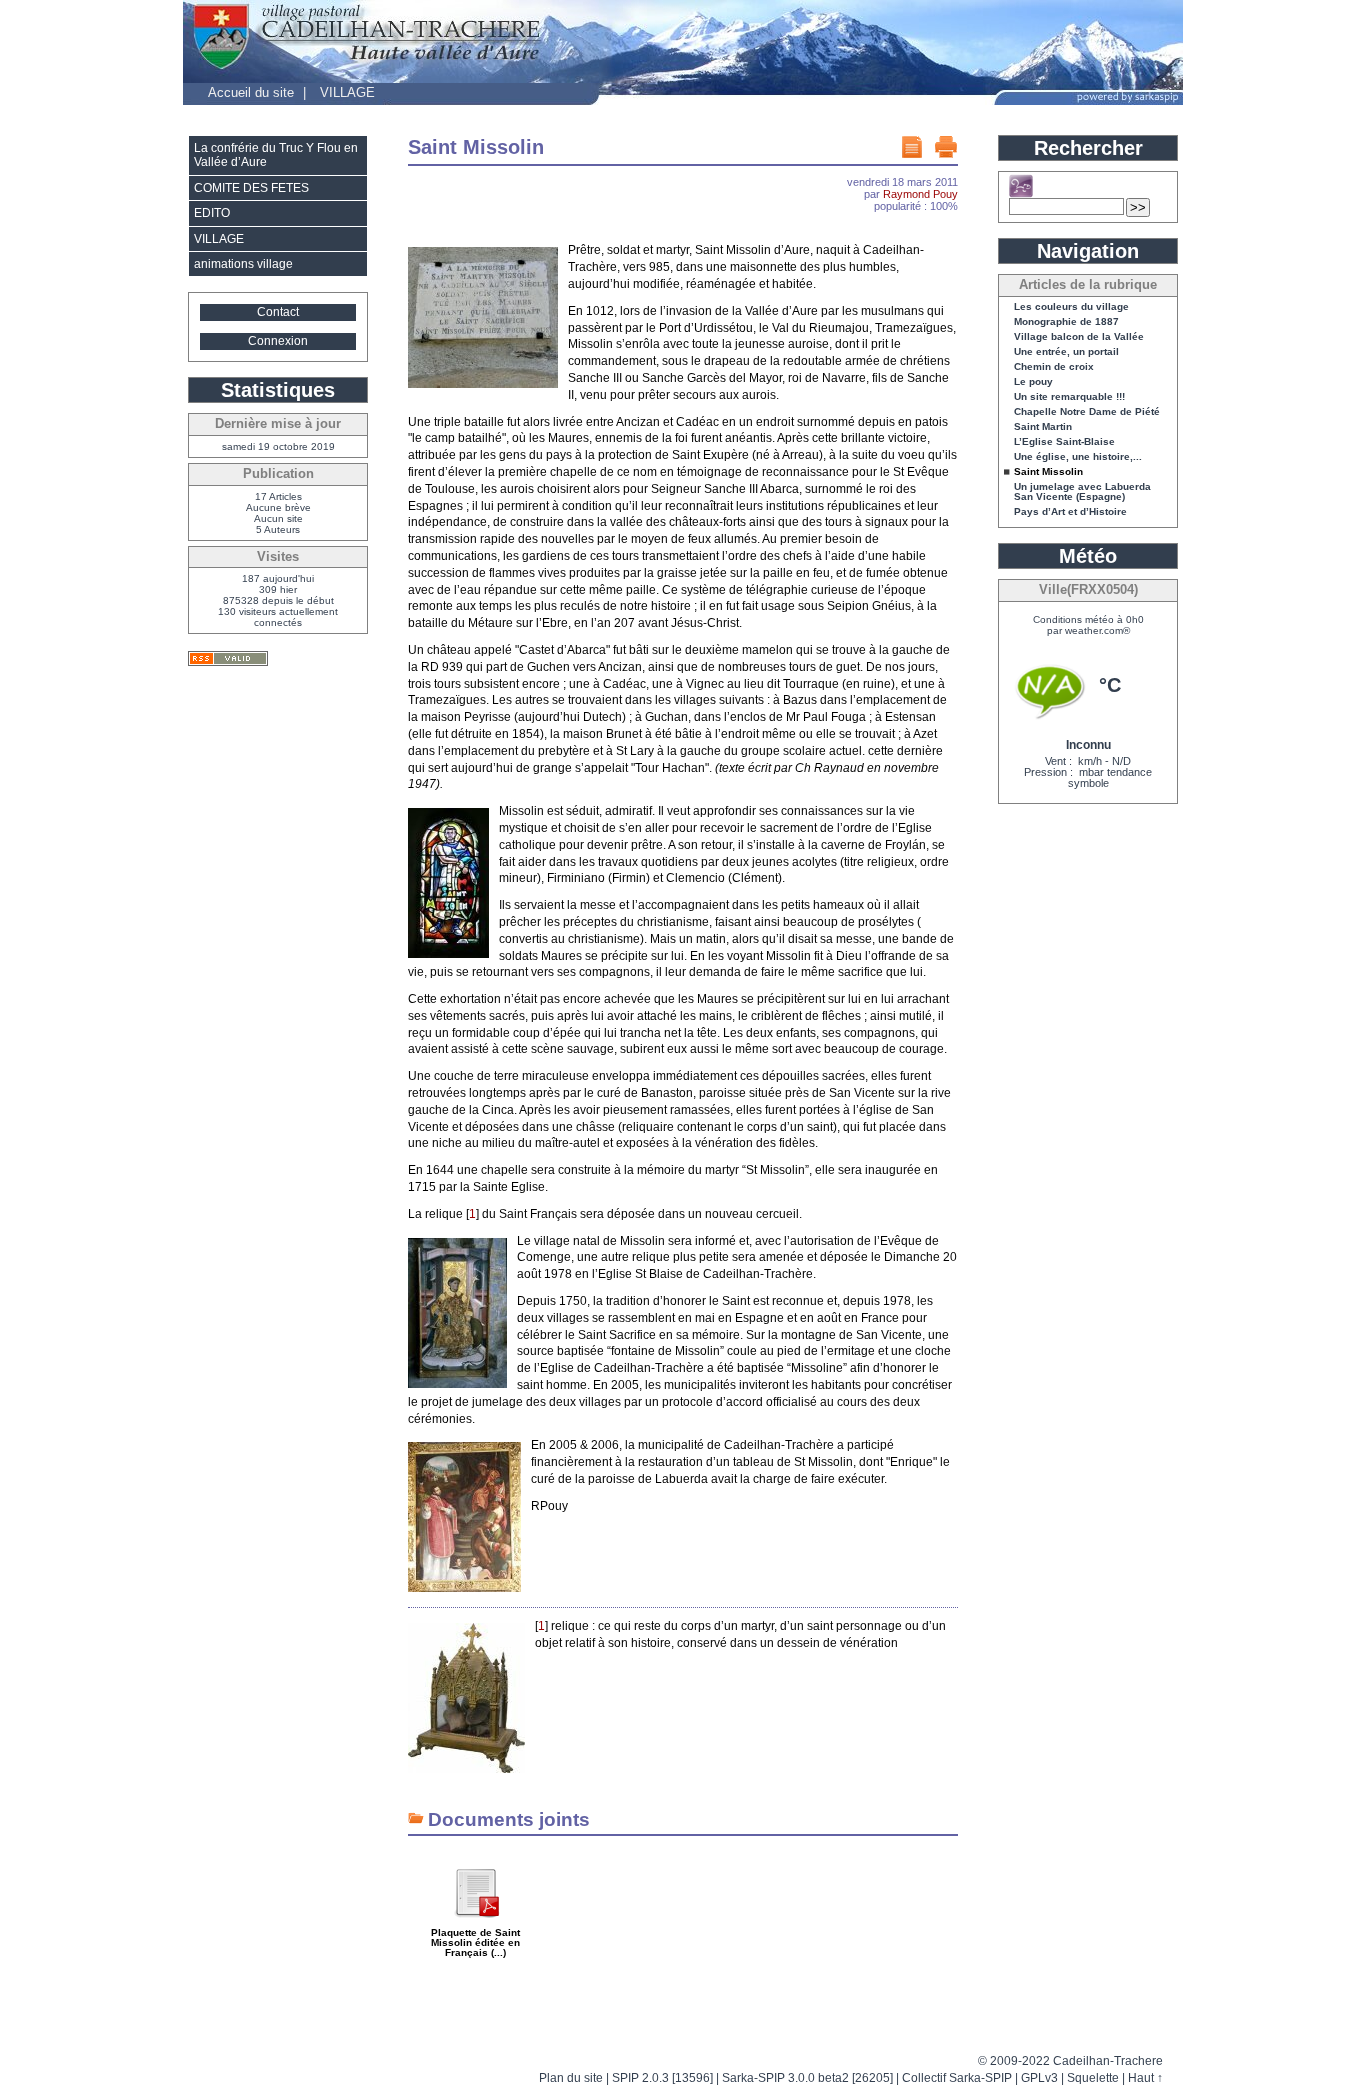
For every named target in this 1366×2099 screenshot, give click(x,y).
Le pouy (1033, 382)
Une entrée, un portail (1066, 352)
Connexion (278, 341)
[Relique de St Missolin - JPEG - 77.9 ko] (466, 1769)
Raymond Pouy (920, 194)
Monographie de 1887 (1066, 322)
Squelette (1093, 2078)
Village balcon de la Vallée (1079, 337)
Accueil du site (251, 92)
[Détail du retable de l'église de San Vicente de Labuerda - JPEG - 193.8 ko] (457, 1384)
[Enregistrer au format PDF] (912, 147)
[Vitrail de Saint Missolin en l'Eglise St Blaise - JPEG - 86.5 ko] (448, 954)
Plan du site (571, 2078)
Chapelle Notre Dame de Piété (1087, 412)
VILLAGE (347, 92)
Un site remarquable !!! (1069, 397)
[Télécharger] (476, 1924)
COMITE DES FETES (251, 188)
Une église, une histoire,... (1078, 457)
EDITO (212, 213)
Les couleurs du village (1071, 307)
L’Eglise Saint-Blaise (1064, 442)
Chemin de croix (1054, 367)
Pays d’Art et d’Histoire (1070, 512)
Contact (278, 312)
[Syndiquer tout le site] (228, 658)
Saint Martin (1043, 427)
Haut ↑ (1145, 2078)
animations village (243, 264)
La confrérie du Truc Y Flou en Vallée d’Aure (276, 155)
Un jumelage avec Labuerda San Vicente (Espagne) (1082, 492)
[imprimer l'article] (946, 147)
